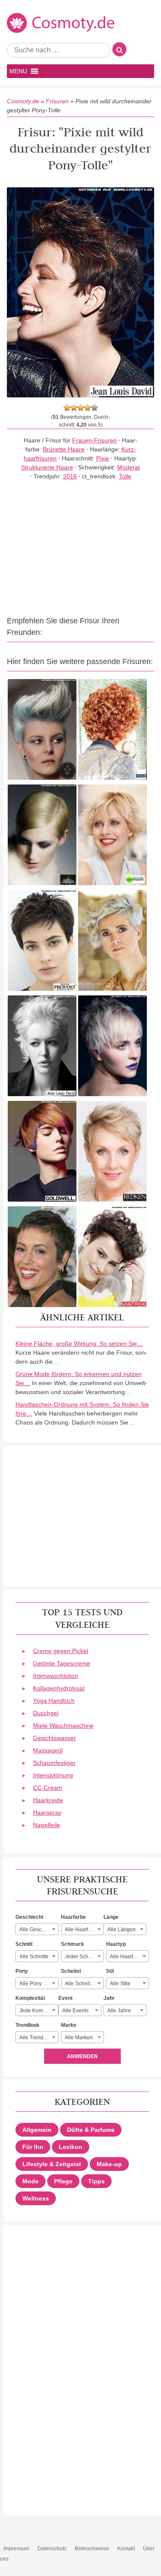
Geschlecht (29, 1917)
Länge (111, 1917)
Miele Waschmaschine (63, 1725)
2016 (70, 476)
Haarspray (47, 1813)
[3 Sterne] (81, 408)
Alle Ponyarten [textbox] (36, 1984)
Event (65, 1998)
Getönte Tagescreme (62, 1663)
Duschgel (46, 1713)
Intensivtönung (53, 1775)
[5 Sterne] (94, 408)
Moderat (129, 467)
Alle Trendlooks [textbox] (38, 2038)
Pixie (103, 458)
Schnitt (24, 1944)
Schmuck (73, 1944)
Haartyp (116, 1944)
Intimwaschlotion (56, 1676)
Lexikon (71, 2147)
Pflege (63, 2181)
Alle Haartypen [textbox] (127, 1957)
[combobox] (37, 1929)
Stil (110, 1971)
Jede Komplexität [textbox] (39, 2011)
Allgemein (37, 2130)
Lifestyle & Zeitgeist (52, 2164)
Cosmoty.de (23, 101)
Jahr (109, 1998)
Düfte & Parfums (91, 2130)
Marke (69, 2025)
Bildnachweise (92, 2549)
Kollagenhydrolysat (59, 1688)
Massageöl (48, 1750)
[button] (18, 71)
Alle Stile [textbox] (120, 1984)
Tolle (125, 476)
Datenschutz (52, 2549)
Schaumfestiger (54, 1763)
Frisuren (57, 101)
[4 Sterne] (88, 408)
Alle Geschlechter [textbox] (39, 1930)
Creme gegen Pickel (61, 1651)
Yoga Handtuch (54, 1701)
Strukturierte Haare (47, 467)
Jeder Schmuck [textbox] (83, 1957)
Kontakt (126, 2549)
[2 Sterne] (74, 408)
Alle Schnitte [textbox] (34, 1957)
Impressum (16, 2549)
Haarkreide (48, 1800)
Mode (30, 2181)
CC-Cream (48, 1788)
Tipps (96, 2181)
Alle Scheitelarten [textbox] (84, 1984)
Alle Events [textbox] (75, 2011)
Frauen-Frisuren (94, 440)
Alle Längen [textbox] (122, 1930)
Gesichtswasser (55, 1738)
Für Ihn (33, 2147)
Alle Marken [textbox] (79, 2038)
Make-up (109, 2164)
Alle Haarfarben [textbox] (83, 1930)
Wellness (36, 2198)
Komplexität (30, 1998)
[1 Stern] (67, 408)
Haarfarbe (73, 1917)
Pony (22, 1971)
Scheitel (71, 1971)
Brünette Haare (64, 449)
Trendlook (27, 2025)
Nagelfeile (47, 1825)
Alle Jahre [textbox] (119, 2011)
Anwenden (82, 2056)
